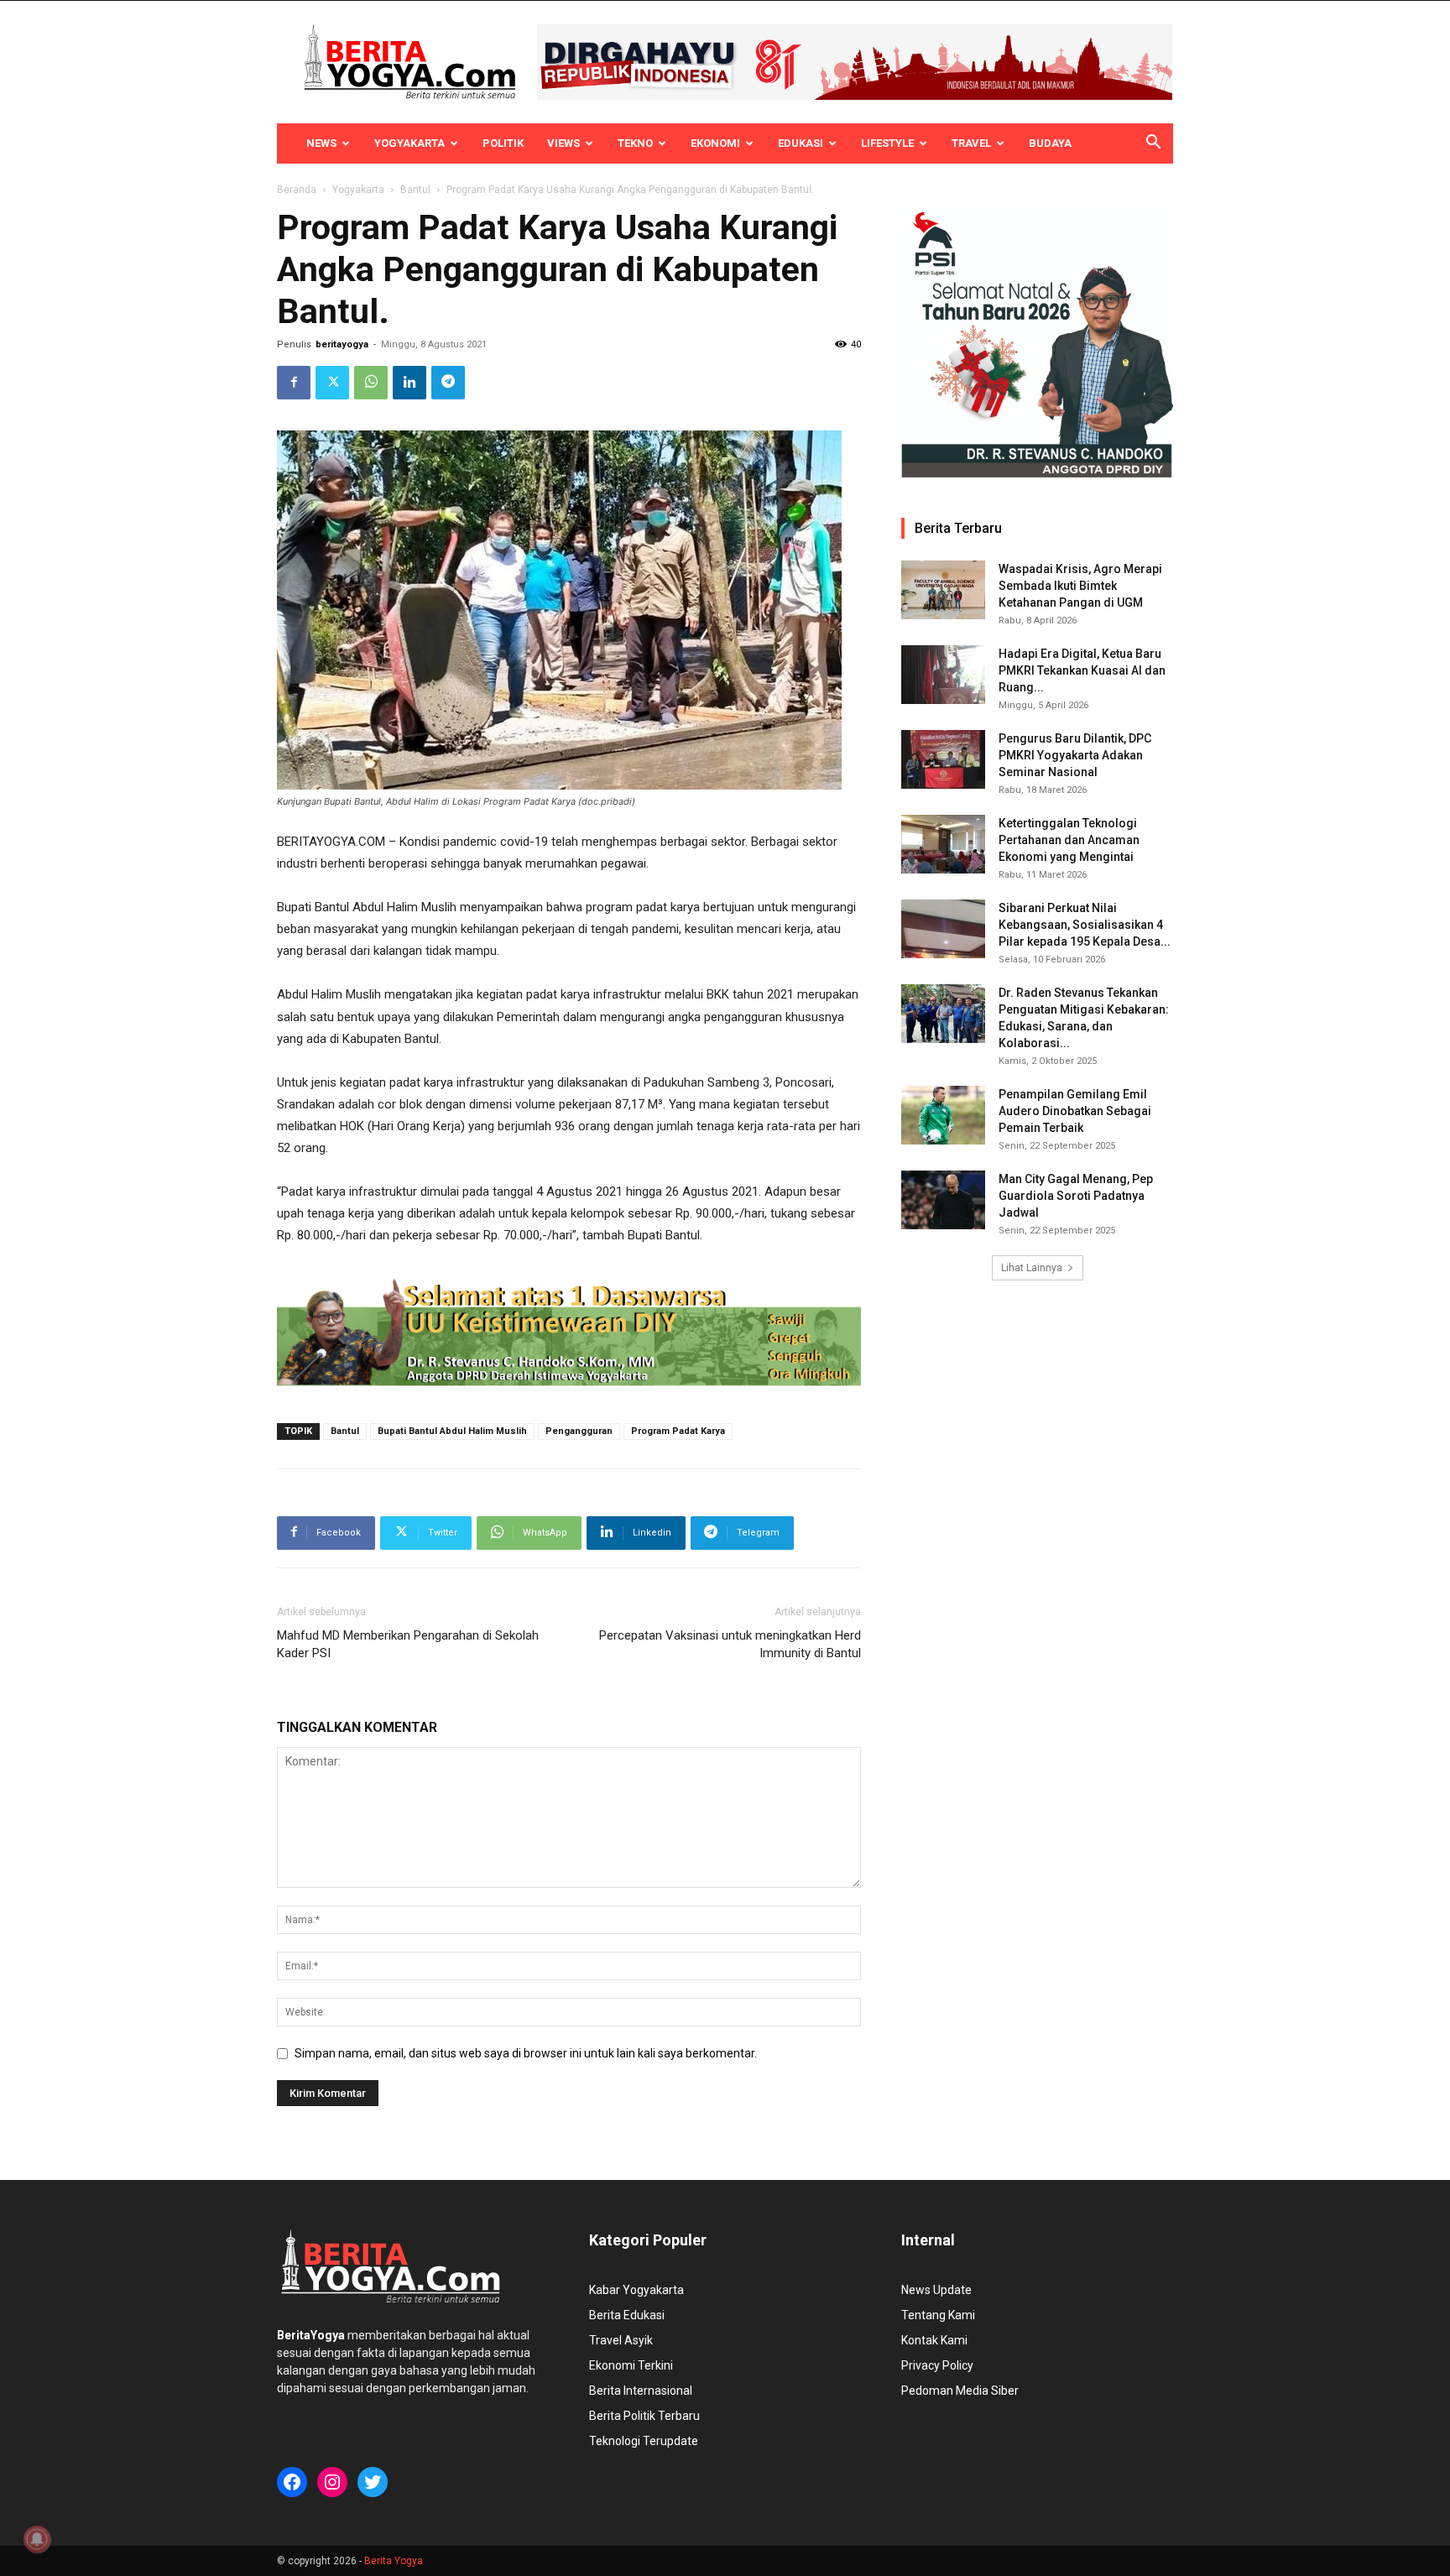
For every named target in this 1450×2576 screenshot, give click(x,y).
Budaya (1050, 143)
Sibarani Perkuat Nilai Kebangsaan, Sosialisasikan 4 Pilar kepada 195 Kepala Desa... (1085, 925)
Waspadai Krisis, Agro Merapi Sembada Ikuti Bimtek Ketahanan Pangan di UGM (1080, 586)
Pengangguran (579, 1431)
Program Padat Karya (678, 1431)
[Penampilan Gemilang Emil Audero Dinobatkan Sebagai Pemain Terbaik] (943, 1115)
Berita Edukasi (627, 2315)
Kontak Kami (934, 2340)
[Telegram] (448, 383)
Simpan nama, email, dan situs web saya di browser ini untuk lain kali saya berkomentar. (526, 2053)
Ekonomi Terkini (631, 2365)
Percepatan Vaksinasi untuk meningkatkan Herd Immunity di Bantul (730, 1644)
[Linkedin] (409, 383)
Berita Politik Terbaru (644, 2416)
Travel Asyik (621, 2340)
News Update (936, 2290)
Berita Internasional (641, 2391)
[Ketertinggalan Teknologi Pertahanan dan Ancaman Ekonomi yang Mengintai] (943, 844)
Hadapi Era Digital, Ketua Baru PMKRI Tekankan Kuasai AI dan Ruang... (1082, 670)
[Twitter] (332, 383)
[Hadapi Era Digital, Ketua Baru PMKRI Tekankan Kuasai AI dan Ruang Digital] (943, 675)
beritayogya (342, 344)
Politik (503, 143)
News (321, 143)
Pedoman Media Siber (960, 2391)
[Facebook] (294, 383)
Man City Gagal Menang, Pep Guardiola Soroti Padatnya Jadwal (1076, 1196)
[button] (1153, 144)
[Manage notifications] (37, 2539)
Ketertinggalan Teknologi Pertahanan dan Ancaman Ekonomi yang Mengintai (1069, 840)
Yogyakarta (409, 143)
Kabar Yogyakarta (636, 2290)
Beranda (297, 190)
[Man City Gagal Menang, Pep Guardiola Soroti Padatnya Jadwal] (943, 1200)
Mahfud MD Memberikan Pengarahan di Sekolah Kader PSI (408, 1644)
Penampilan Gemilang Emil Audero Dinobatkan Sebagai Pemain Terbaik (1075, 1111)
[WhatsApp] (371, 383)
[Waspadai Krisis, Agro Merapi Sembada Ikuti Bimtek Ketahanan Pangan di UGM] (943, 590)
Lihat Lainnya (1032, 1268)
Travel (971, 143)
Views (563, 143)
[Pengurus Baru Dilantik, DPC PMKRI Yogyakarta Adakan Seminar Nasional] (943, 759)
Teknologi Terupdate (644, 2441)
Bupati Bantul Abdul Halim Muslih (452, 1431)
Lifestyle (887, 143)
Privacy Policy (937, 2365)
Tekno (635, 143)
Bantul (415, 190)
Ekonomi (715, 143)
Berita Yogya (394, 2561)
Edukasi (801, 143)
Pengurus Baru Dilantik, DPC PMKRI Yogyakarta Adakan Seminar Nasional (1075, 755)
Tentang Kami (938, 2315)
